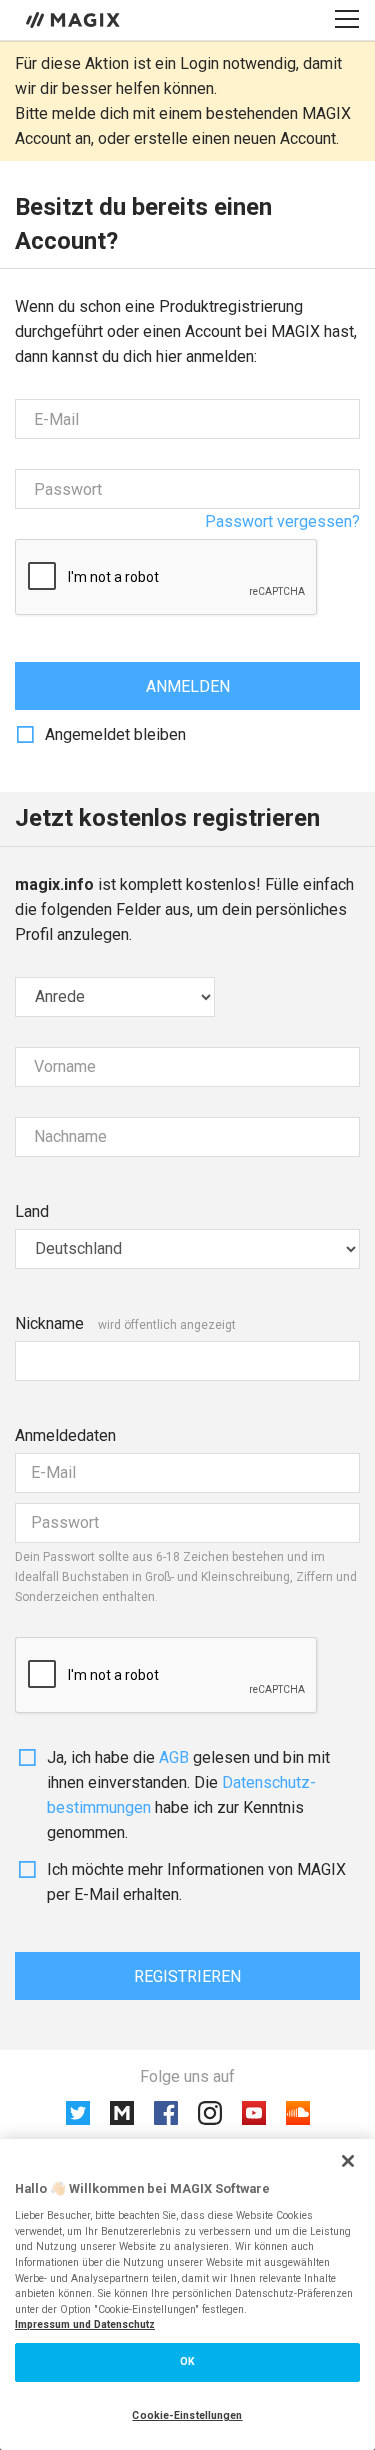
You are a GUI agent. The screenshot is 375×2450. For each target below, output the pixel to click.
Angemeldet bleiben (115, 734)
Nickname (49, 1323)
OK (187, 2361)
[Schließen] (348, 2161)
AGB (174, 1757)
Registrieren (187, 1976)
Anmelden (188, 686)
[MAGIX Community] (74, 19)
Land (32, 1211)
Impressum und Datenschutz (85, 2324)
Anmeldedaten (65, 1435)
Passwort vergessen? (282, 521)
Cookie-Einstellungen (187, 2415)
